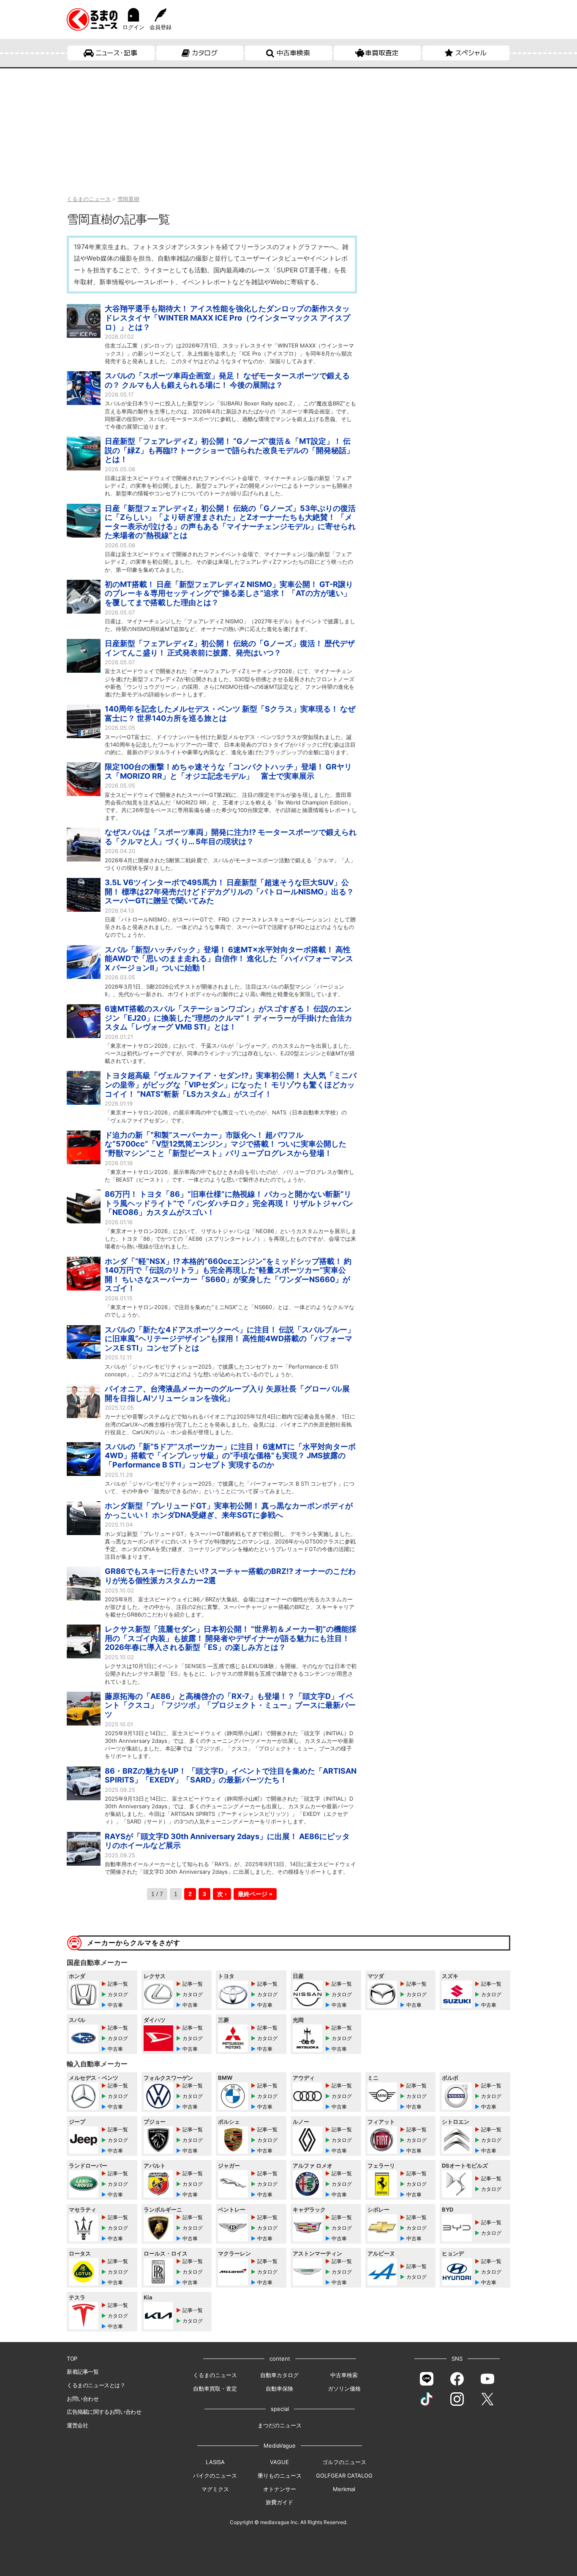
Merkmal (344, 2489)
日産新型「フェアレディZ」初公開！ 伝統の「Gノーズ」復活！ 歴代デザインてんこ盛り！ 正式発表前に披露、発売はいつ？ (230, 648)
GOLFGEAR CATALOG (344, 2475)
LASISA (215, 2462)
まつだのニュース (280, 2425)
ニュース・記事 (116, 53)
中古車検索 (293, 53)
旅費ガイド (279, 2502)
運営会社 (77, 2425)
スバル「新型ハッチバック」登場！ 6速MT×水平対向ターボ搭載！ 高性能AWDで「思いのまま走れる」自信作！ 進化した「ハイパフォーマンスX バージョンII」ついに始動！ (229, 959)
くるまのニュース (215, 2375)
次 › (222, 1894)
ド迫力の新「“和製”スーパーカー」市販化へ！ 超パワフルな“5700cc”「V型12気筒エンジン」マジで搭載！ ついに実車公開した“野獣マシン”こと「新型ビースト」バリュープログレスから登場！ (226, 1144)
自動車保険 (279, 2389)
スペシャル (471, 53)
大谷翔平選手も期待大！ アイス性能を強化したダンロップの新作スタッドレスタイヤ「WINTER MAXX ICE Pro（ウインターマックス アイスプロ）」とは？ (227, 318)
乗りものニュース (280, 2475)
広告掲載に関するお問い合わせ (104, 2412)
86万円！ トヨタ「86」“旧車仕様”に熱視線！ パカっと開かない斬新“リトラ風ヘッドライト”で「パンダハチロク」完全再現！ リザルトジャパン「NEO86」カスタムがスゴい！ (229, 1203)
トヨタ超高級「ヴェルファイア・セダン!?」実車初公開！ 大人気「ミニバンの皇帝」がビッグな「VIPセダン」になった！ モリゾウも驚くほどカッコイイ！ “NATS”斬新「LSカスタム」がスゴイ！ (231, 1084)
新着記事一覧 (83, 2372)
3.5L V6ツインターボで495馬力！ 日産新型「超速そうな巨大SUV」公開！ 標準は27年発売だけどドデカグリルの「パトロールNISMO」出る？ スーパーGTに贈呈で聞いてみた (229, 891)
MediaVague (280, 2446)
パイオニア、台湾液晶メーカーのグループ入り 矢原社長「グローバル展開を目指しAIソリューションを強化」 (227, 1393)
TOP (72, 2359)
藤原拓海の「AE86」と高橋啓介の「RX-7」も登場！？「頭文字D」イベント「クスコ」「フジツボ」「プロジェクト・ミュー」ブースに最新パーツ (230, 1705)
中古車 (115, 2005)
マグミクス (215, 2489)
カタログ (205, 53)
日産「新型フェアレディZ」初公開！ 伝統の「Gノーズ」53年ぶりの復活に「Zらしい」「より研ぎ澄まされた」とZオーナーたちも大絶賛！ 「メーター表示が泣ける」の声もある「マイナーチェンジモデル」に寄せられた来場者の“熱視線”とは (230, 522)
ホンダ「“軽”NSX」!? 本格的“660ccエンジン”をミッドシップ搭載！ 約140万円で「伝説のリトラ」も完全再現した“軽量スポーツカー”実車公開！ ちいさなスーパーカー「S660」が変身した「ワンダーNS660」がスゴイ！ (228, 1275)
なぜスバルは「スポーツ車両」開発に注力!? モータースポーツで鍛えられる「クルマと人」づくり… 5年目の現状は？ (231, 837)
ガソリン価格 (344, 2389)
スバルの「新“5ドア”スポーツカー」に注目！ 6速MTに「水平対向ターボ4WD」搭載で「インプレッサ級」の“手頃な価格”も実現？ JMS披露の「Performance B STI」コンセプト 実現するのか (230, 1456)
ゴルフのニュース (344, 2462)
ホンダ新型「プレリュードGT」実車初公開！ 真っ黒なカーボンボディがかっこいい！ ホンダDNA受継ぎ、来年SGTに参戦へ (229, 1510)
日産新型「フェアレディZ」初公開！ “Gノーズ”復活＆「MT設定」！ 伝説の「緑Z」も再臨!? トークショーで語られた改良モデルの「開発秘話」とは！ (229, 450)
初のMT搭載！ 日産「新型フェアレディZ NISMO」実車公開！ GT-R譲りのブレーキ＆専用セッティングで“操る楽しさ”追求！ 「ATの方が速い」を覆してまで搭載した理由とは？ (229, 593)
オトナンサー (280, 2489)
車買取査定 (382, 53)
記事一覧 (118, 1984)
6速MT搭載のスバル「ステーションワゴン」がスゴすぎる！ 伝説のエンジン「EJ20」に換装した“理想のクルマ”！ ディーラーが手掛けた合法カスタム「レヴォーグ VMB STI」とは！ (229, 1018)
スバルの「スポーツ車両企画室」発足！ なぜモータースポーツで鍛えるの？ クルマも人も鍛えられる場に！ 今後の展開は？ (227, 380)
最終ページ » (255, 1894)
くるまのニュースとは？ (96, 2385)
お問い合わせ (83, 2399)
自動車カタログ (279, 2375)
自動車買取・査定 (215, 2389)
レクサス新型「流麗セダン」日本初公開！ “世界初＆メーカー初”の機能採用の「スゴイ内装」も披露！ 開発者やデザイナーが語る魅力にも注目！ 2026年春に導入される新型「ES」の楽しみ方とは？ (231, 1638)
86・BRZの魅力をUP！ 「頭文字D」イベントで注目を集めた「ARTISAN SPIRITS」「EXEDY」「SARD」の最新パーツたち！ (231, 1776)
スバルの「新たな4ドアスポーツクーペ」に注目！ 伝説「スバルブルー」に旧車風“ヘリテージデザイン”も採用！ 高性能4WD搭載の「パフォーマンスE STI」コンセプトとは (230, 1339)
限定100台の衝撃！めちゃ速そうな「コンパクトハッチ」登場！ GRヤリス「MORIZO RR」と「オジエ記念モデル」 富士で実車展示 (228, 771)
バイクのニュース (215, 2475)
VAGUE (279, 2462)
